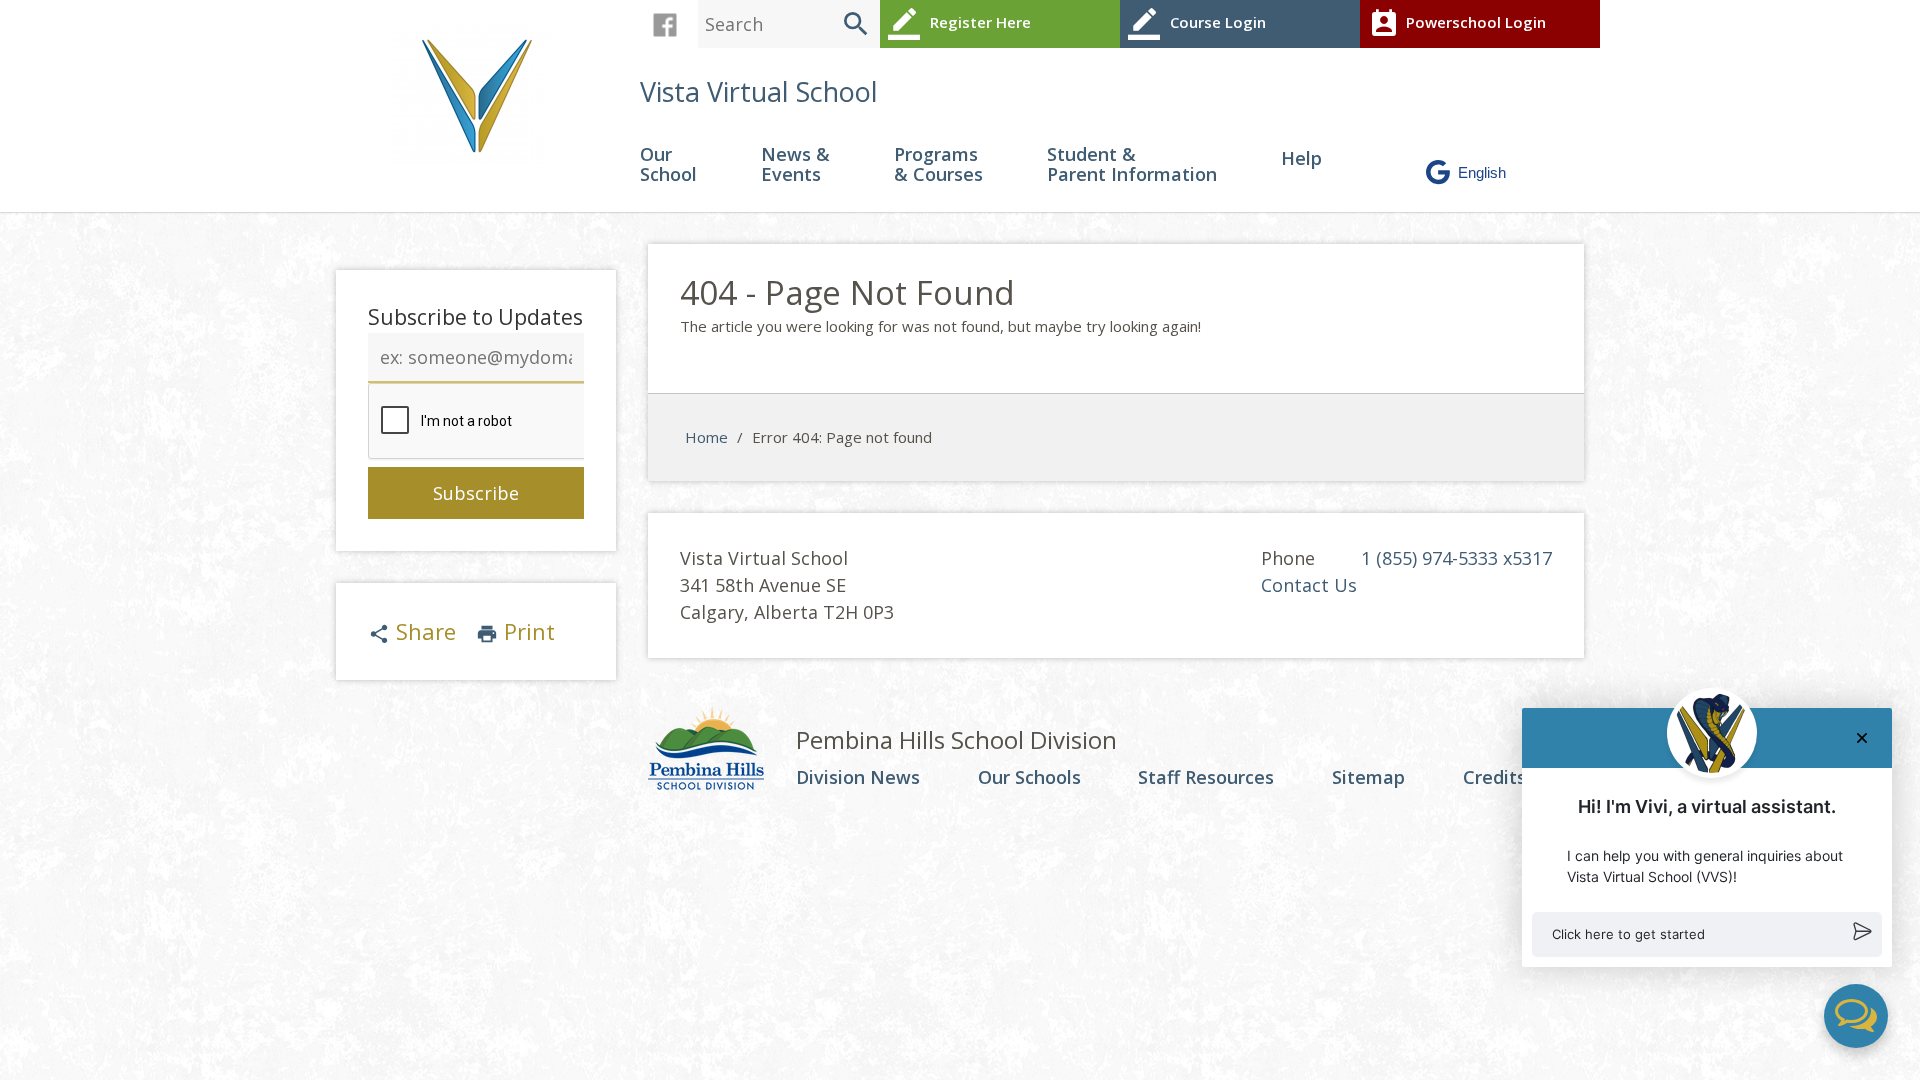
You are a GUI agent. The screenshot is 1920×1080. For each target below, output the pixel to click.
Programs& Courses (938, 165)
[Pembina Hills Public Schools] (722, 751)
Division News (858, 778)
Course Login (1197, 24)
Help (1301, 159)
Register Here (959, 24)
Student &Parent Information (1132, 165)
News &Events (795, 165)
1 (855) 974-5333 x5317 (1456, 558)
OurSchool (668, 165)
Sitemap (1368, 778)
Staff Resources (1206, 778)
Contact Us (1309, 585)
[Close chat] (1862, 738)
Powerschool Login (1457, 24)
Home (706, 437)
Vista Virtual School (759, 91)
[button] (1707, 935)
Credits (1494, 778)
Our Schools (1029, 778)
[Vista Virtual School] (480, 94)
